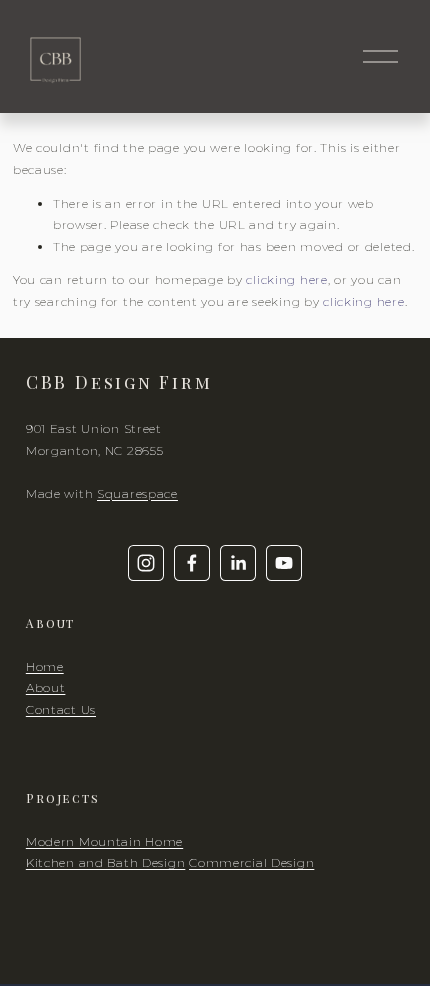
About (46, 687)
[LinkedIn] (238, 563)
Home (45, 666)
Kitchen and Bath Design (106, 862)
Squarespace (137, 493)
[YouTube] (284, 563)
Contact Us (61, 709)
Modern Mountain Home (104, 841)
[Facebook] (192, 563)
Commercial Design (251, 862)
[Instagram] (146, 563)
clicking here (286, 279)
